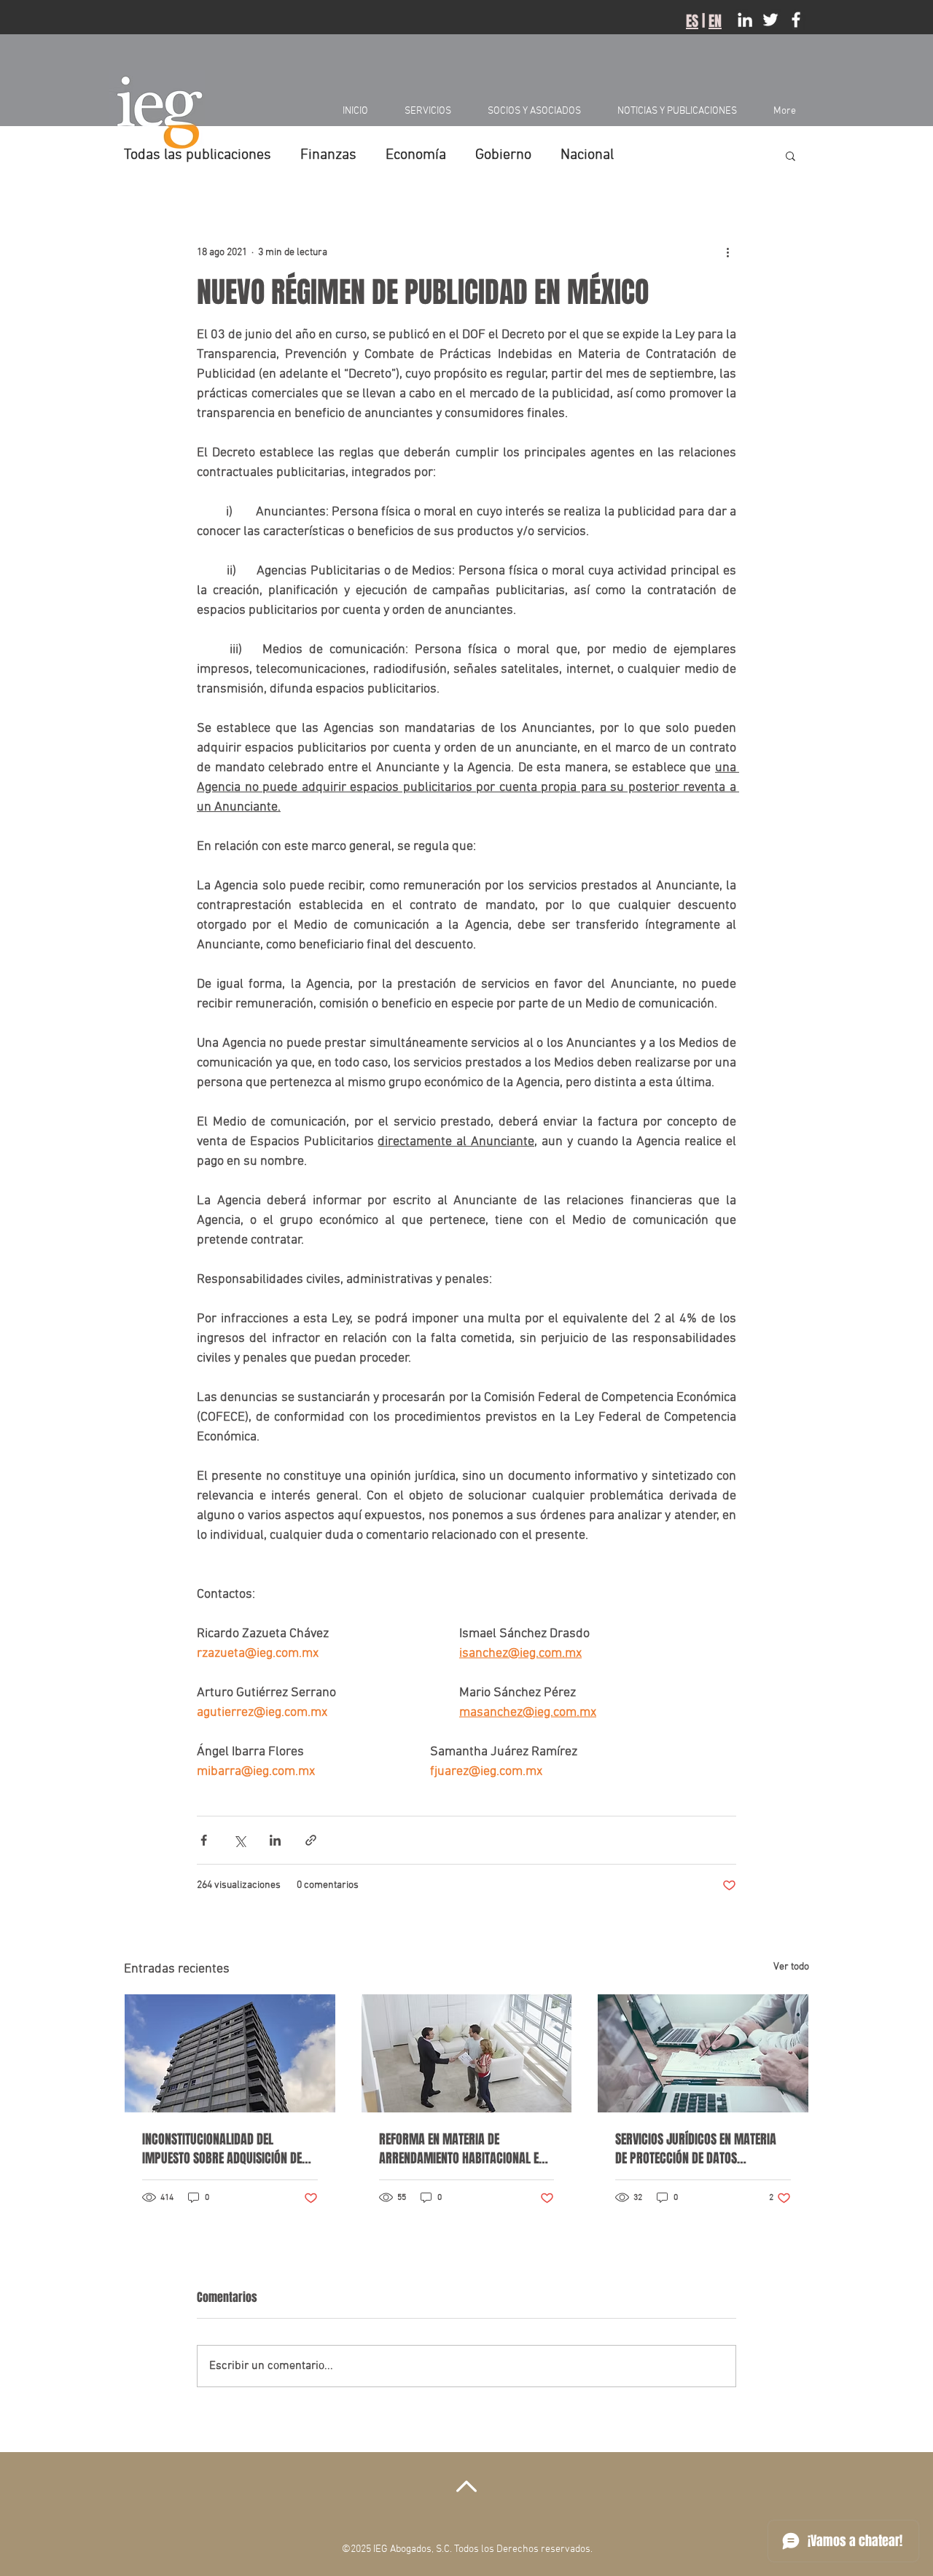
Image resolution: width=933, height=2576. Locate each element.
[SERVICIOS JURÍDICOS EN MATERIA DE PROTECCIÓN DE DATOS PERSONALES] (703, 2053)
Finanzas (328, 155)
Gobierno (503, 155)
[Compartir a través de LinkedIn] (275, 1840)
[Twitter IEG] (770, 20)
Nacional (587, 155)
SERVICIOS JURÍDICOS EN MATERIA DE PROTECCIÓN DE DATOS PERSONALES (696, 2149)
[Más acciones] (727, 252)
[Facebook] (796, 20)
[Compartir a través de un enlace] (311, 1840)
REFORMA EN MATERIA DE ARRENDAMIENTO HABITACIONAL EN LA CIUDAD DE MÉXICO (462, 2149)
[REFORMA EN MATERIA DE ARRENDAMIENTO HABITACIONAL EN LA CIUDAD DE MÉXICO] (467, 2053)
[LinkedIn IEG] (745, 20)
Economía (416, 155)
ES (692, 21)
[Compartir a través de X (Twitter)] (239, 1840)
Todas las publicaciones (198, 155)
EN (715, 21)
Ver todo (791, 1967)
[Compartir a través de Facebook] (204, 1840)
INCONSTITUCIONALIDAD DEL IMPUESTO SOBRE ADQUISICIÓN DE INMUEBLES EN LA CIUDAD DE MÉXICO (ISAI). (222, 2149)
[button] (790, 155)
